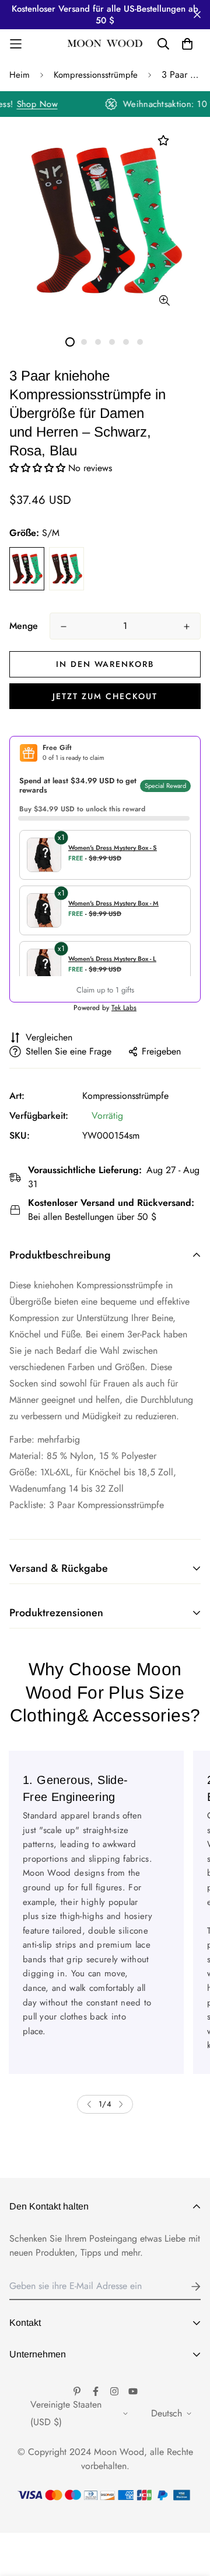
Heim (20, 75)
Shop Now (42, 104)
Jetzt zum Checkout (105, 696)
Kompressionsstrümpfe (96, 75)
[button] (39, 468)
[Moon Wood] (105, 44)
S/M (27, 569)
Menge (24, 626)
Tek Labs (124, 1008)
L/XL (66, 569)
